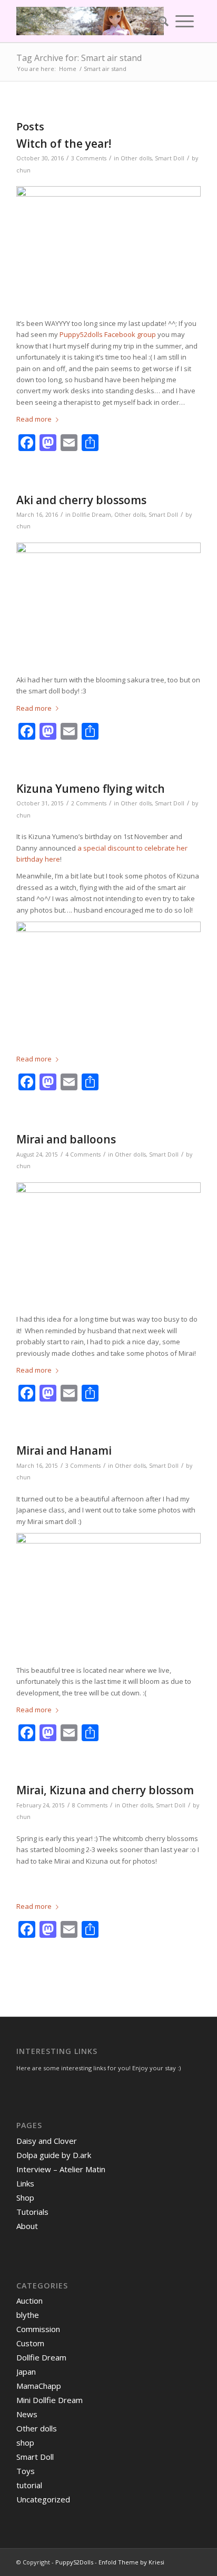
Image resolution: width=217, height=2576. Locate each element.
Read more (34, 419)
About (27, 2226)
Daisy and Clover (47, 2141)
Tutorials (32, 2212)
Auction (29, 2301)
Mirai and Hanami (64, 1450)
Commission (38, 2329)
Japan (26, 2371)
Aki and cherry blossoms (81, 500)
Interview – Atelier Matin (61, 2169)
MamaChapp (39, 2386)
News (27, 2414)
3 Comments (89, 158)
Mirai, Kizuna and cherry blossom (105, 1790)
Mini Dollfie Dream (50, 2400)
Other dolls (136, 158)
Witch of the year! (64, 144)
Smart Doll (170, 158)
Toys (26, 2471)
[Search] (160, 21)
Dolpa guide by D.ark (54, 2155)
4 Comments (83, 1154)
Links (25, 2183)
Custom (30, 2343)
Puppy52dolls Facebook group (108, 334)
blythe (28, 2315)
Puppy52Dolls (74, 2562)
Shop (25, 2197)
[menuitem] (160, 21)
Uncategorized (43, 2499)
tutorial (29, 2485)
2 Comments (89, 803)
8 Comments (90, 1805)
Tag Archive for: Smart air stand (79, 58)
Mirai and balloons (66, 1139)
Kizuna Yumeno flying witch (91, 789)
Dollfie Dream (92, 515)
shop (25, 2442)
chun (23, 170)
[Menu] (185, 21)
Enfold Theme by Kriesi (131, 2562)
